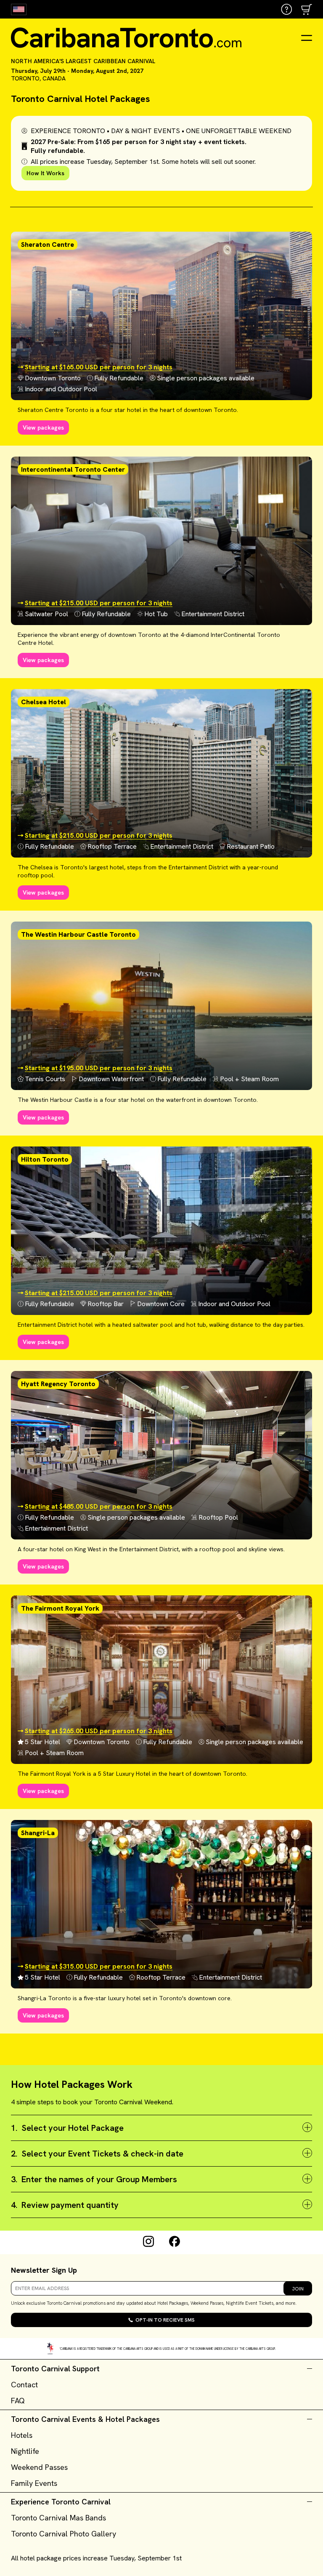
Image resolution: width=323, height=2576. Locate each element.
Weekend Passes (39, 2467)
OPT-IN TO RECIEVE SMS (165, 2320)
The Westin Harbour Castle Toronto (78, 934)
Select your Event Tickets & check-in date (97, 2154)
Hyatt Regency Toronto (58, 1384)
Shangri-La (38, 1833)
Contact (24, 2385)
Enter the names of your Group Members (94, 2179)
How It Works (45, 173)
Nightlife (25, 2451)
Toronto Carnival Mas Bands (58, 2518)
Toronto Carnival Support (55, 2369)
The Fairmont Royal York (60, 1608)
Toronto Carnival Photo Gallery (64, 2534)
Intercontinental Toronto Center (73, 469)
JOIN (298, 2289)
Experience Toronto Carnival (61, 2502)
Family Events (34, 2483)
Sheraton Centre (48, 245)
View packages (43, 428)
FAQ (18, 2401)
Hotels (22, 2435)
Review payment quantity (65, 2205)
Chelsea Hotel (44, 702)
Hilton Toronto (45, 1159)
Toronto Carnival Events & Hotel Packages (85, 2419)
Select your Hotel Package (67, 2128)
